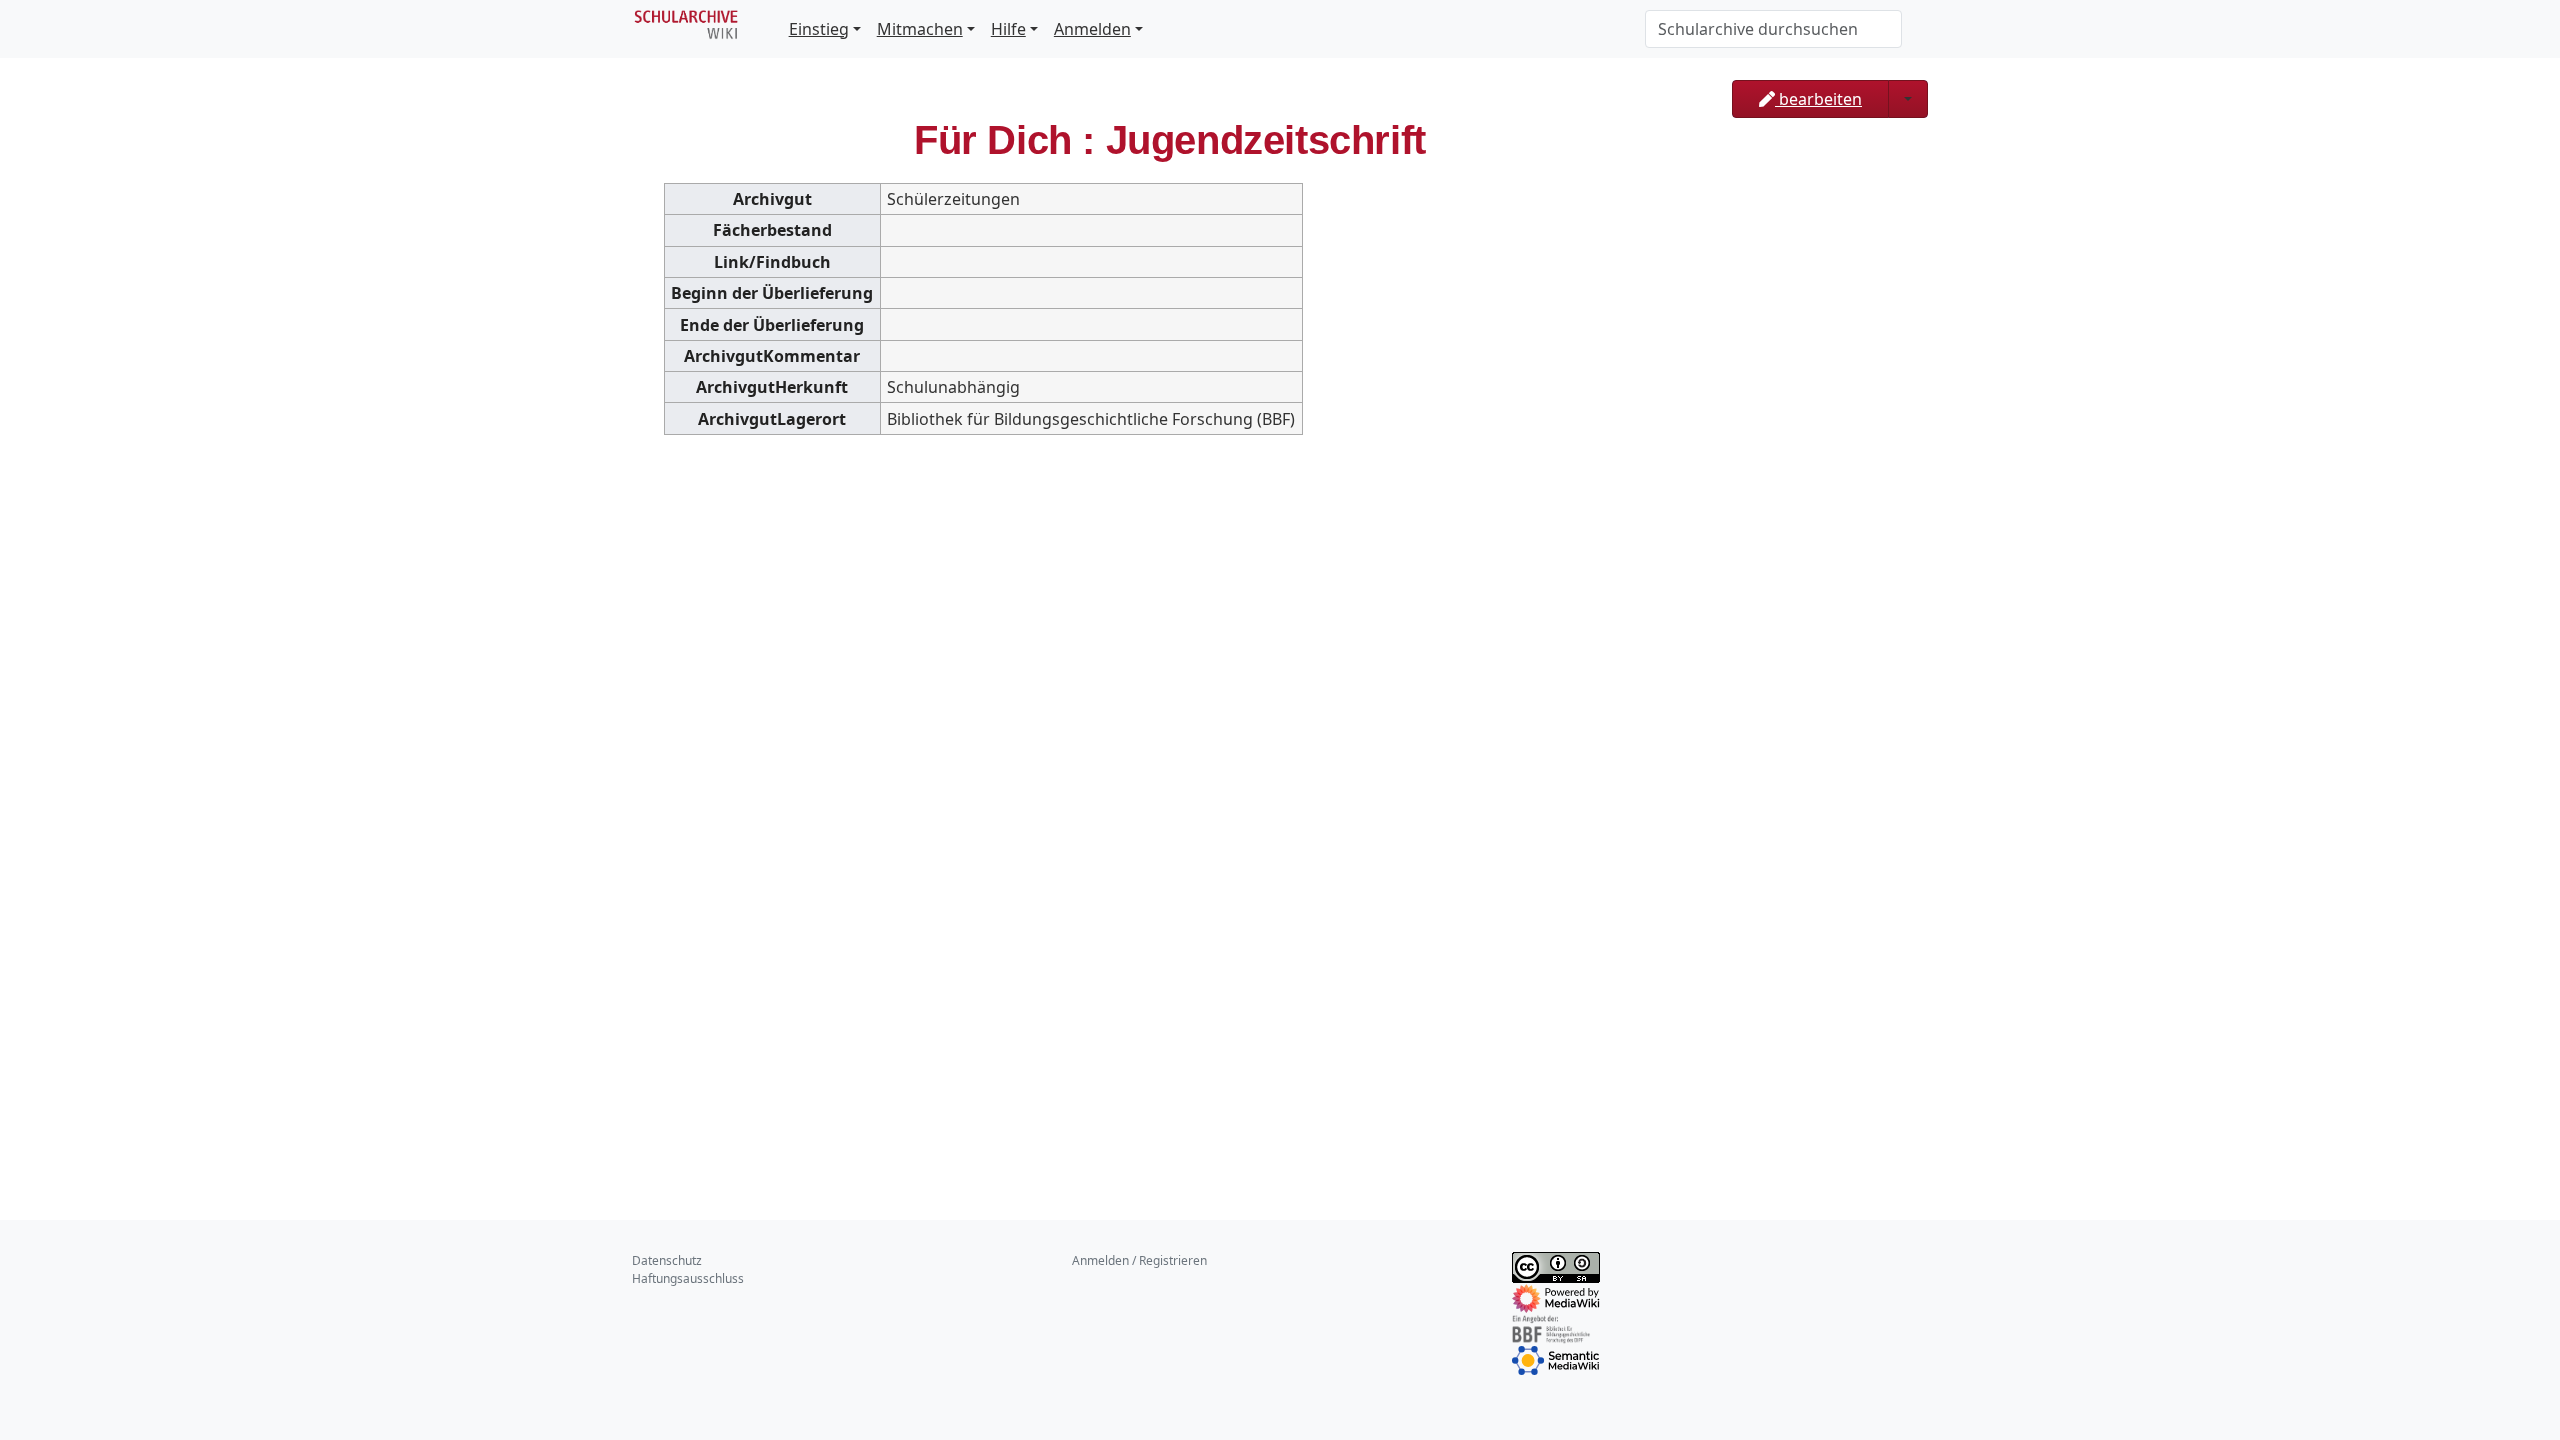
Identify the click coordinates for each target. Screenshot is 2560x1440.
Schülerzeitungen (953, 199)
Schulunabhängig (953, 387)
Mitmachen (920, 29)
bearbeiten (1818, 99)
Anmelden (1092, 29)
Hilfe (1008, 29)
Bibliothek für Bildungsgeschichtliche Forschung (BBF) (1091, 419)
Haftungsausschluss (688, 1278)
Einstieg (819, 29)
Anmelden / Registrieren (1139, 1260)
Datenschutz (667, 1260)
